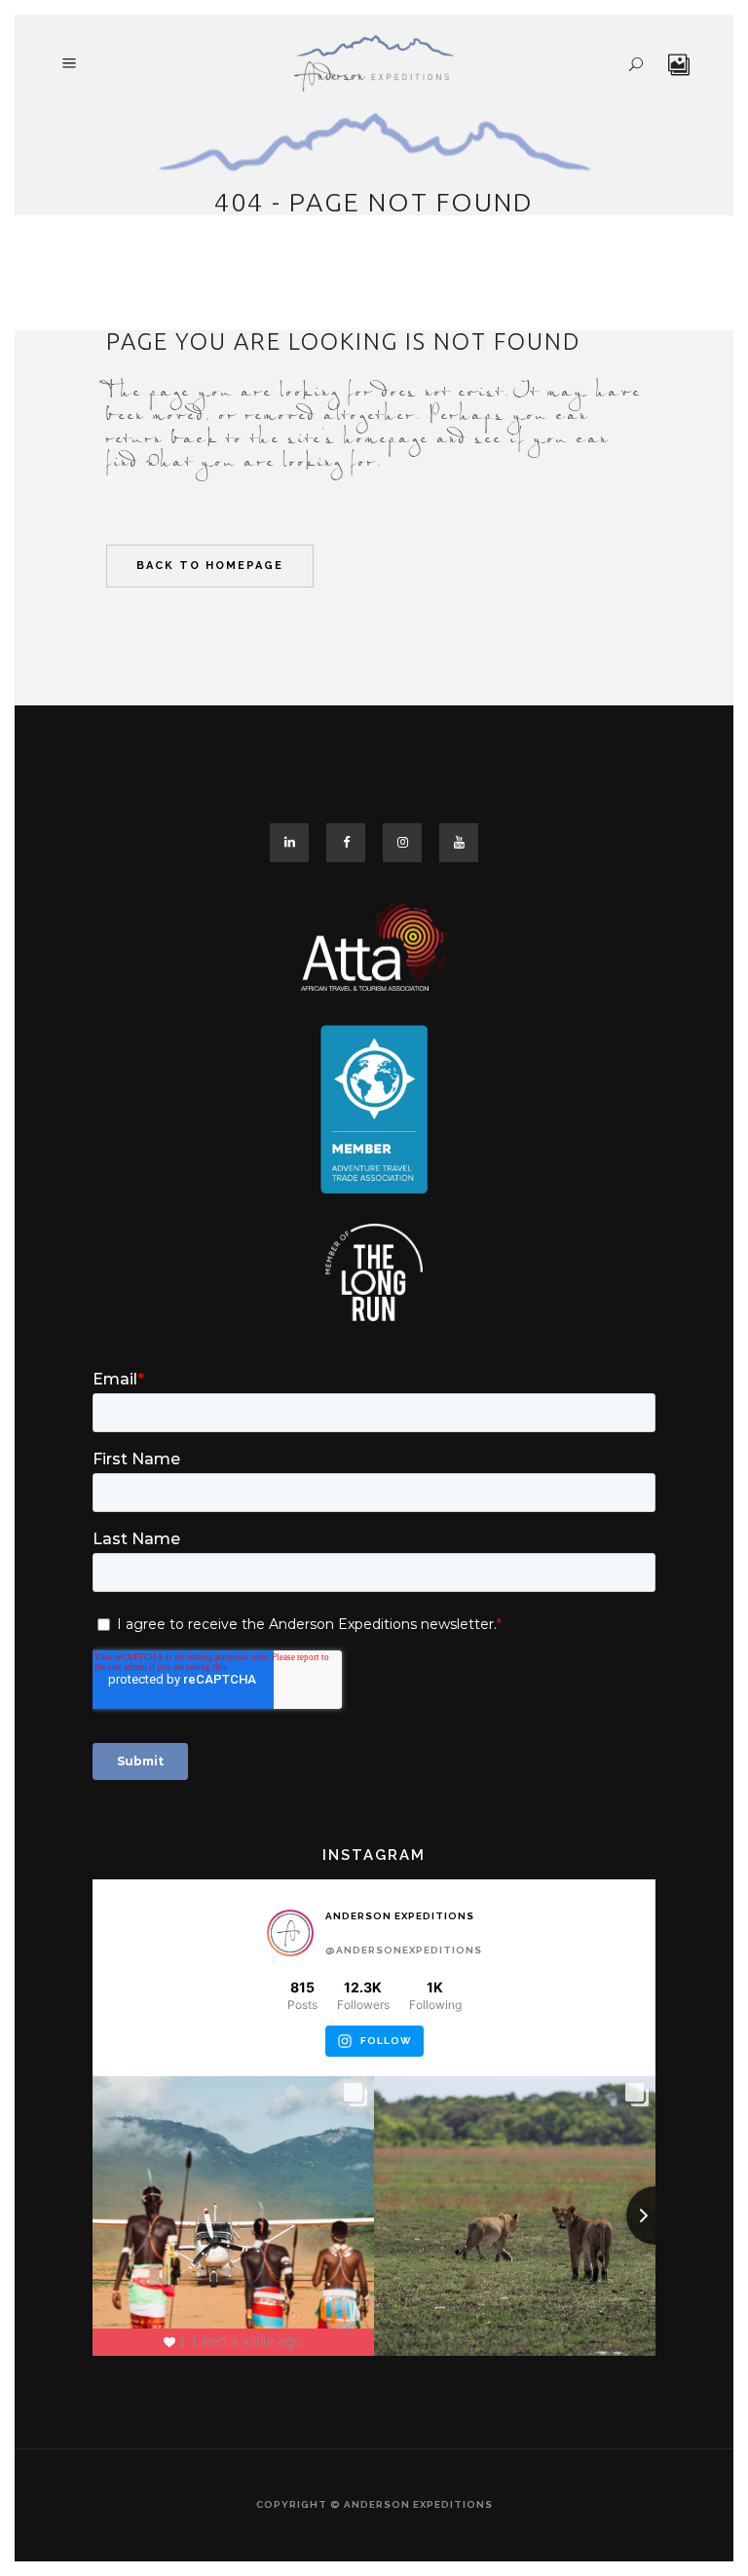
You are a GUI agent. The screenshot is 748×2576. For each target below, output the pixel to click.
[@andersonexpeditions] (290, 1933)
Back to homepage (210, 566)
